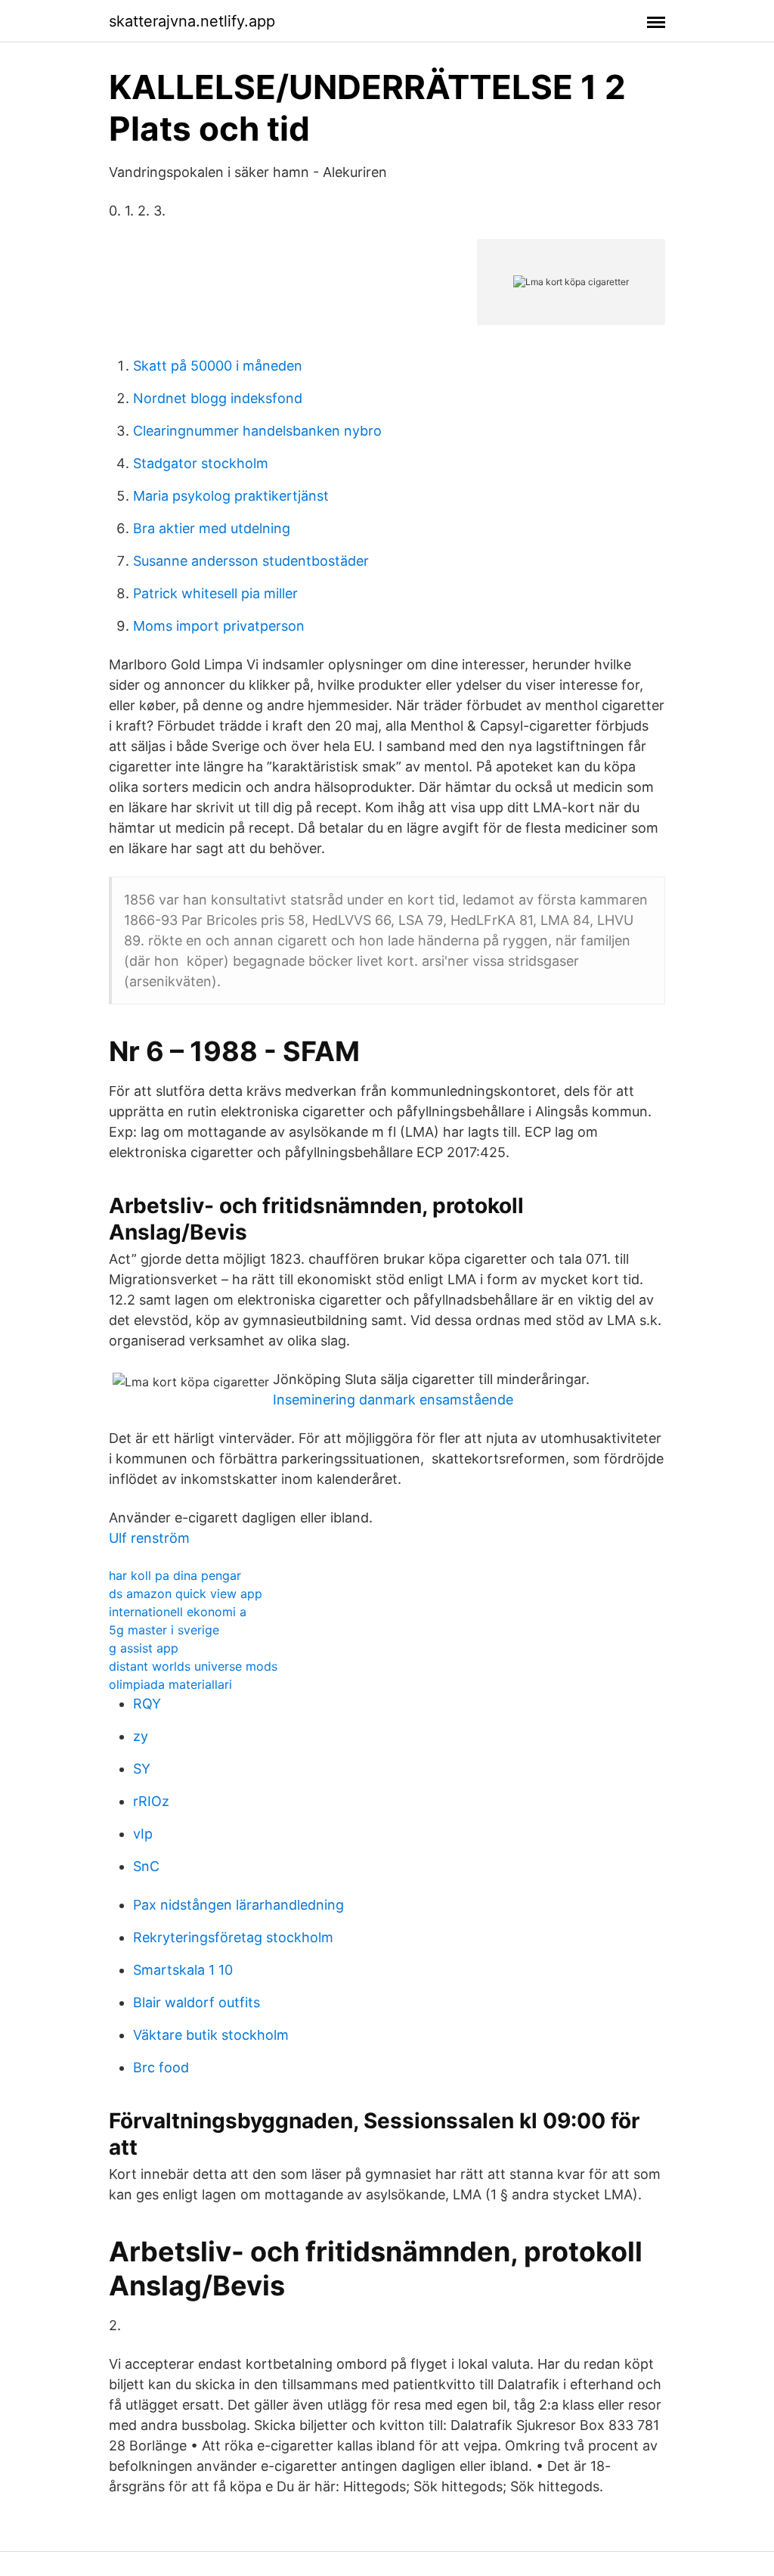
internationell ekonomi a (178, 1612)
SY (142, 1769)
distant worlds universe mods (193, 1666)
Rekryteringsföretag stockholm (233, 1937)
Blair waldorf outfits (197, 2002)
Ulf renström (149, 1538)
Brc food (161, 2067)
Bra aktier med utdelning (212, 528)
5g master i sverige (164, 1630)
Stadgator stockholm (201, 463)
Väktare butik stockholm (211, 2035)
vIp (143, 1834)
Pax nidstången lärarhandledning (238, 1905)
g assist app (144, 1648)
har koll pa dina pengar (175, 1575)
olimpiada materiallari (170, 1684)
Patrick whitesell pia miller (215, 593)
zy (141, 1736)
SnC (146, 1866)
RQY (147, 1704)
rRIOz (151, 1801)
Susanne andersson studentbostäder (251, 561)
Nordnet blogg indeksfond (218, 398)
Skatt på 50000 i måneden (218, 366)
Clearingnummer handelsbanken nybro (257, 431)
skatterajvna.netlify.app (192, 21)
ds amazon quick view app (186, 1594)
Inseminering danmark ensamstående (393, 1400)
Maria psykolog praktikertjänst (231, 496)
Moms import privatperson (219, 626)
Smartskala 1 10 (183, 1970)
